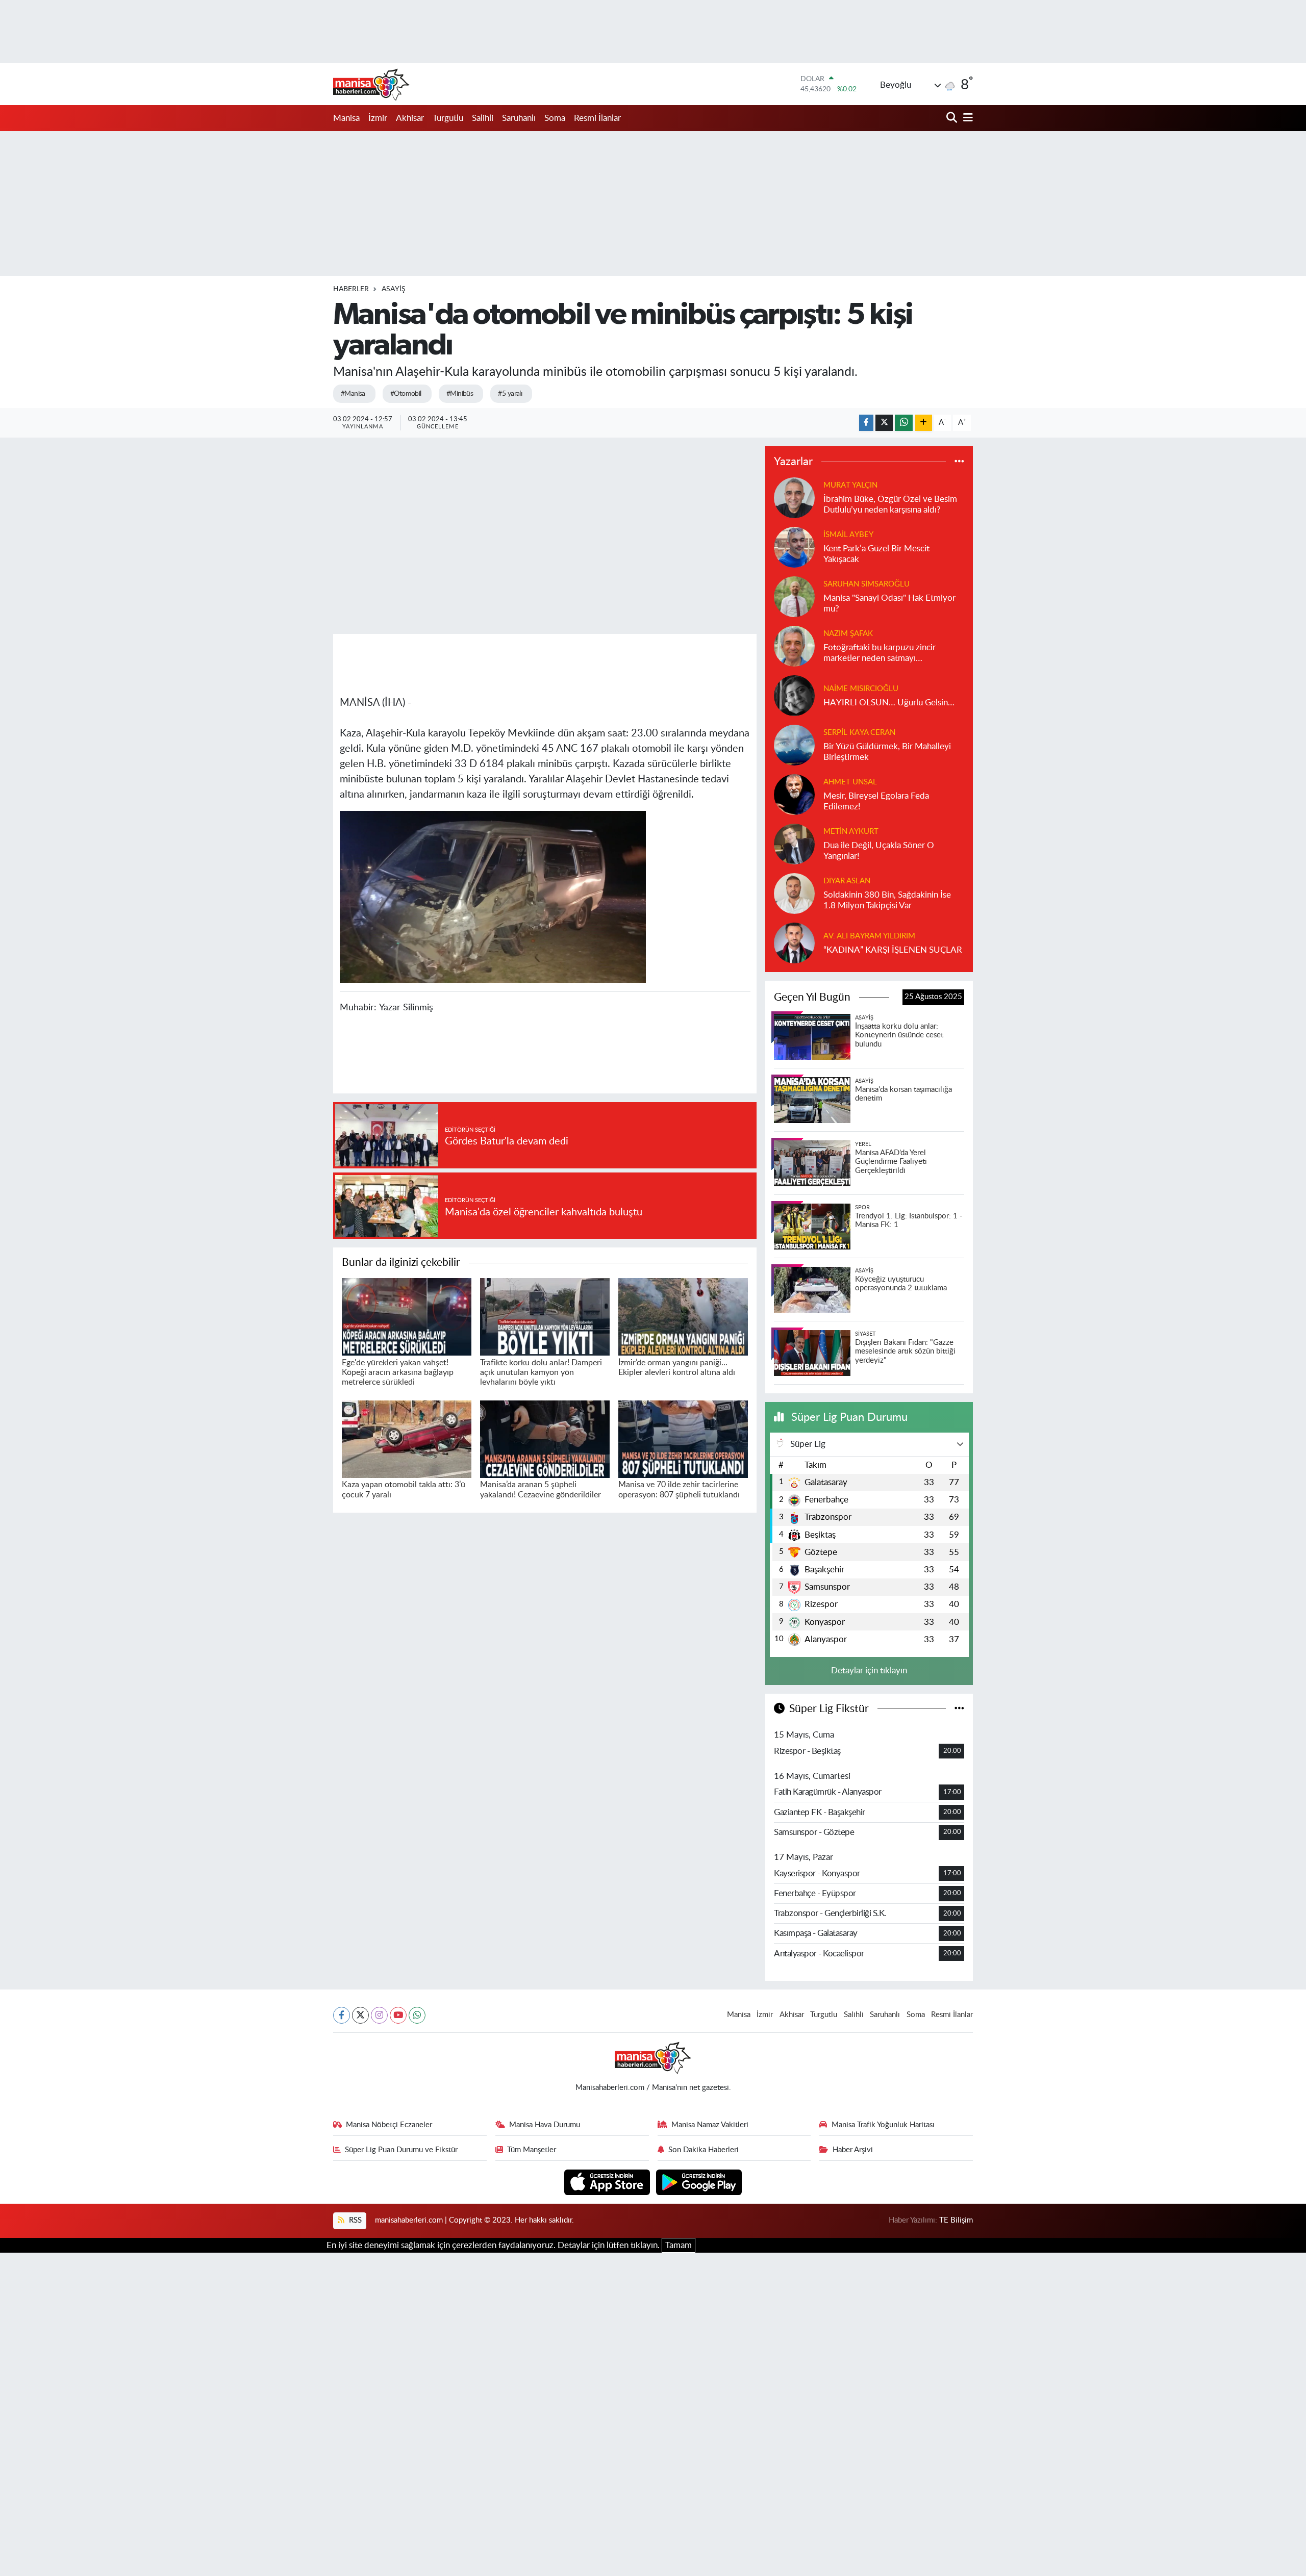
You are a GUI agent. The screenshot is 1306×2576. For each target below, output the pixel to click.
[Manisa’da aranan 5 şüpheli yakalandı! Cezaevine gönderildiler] (545, 1438)
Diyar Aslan (847, 881)
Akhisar (410, 118)
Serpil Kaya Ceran (859, 733)
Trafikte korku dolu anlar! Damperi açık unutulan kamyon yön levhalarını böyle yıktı (541, 1372)
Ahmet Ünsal (850, 782)
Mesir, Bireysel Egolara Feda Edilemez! (876, 801)
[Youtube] (398, 2015)
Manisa (346, 118)
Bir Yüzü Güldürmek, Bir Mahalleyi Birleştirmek (887, 752)
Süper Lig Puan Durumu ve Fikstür (401, 2150)
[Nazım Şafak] (794, 645)
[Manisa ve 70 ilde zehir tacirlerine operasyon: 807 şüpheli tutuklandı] (683, 1438)
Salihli (483, 118)
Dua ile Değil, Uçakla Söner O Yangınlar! (879, 851)
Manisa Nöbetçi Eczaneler (389, 2125)
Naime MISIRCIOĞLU (861, 689)
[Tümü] (959, 462)
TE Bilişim (956, 2220)
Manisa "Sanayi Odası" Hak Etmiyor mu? (889, 603)
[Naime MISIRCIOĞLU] (794, 695)
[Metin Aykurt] (794, 843)
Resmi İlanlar (597, 118)
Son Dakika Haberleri (704, 2150)
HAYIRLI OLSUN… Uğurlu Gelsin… (889, 703)
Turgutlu (448, 118)
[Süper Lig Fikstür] (959, 1709)
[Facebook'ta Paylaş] (866, 423)
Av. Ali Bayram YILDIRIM (869, 936)
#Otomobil (406, 394)
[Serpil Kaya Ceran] (794, 744)
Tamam (679, 2245)
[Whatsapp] (417, 2015)
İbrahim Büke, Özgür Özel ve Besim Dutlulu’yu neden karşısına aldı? (890, 504)
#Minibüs (460, 394)
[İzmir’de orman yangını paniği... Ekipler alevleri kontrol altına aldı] (683, 1316)
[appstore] (608, 2182)
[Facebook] (342, 2015)
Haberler (351, 289)
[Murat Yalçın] (794, 497)
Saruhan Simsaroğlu (867, 584)
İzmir (378, 118)
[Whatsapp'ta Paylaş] (904, 423)
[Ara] (953, 118)
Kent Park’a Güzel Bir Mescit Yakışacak (876, 554)
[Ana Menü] (966, 118)
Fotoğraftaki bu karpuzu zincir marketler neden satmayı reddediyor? (880, 654)
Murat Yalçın (850, 485)
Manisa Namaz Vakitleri (710, 2125)
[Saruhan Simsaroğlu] (794, 596)
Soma (555, 118)
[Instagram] (379, 2015)
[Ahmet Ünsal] (794, 794)
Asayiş (394, 289)
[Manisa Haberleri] (371, 84)
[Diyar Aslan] (794, 893)
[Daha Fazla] (924, 423)
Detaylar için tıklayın (869, 1670)
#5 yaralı (510, 394)
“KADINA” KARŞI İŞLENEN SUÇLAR (893, 950)
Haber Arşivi (853, 2150)
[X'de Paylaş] (884, 423)
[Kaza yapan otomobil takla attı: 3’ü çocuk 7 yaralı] (407, 1438)
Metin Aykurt (851, 832)
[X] (360, 2015)
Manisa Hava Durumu (545, 2125)
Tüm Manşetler (532, 2150)
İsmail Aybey (848, 535)
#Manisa (353, 394)
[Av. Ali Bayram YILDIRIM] (794, 942)
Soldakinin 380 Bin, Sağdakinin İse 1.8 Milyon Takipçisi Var (887, 900)
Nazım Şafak (848, 634)
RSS (354, 2220)
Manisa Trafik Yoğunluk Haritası (883, 2125)
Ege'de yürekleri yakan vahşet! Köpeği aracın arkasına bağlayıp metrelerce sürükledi (398, 1372)
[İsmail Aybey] (794, 546)
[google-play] (699, 2182)
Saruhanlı (519, 118)
